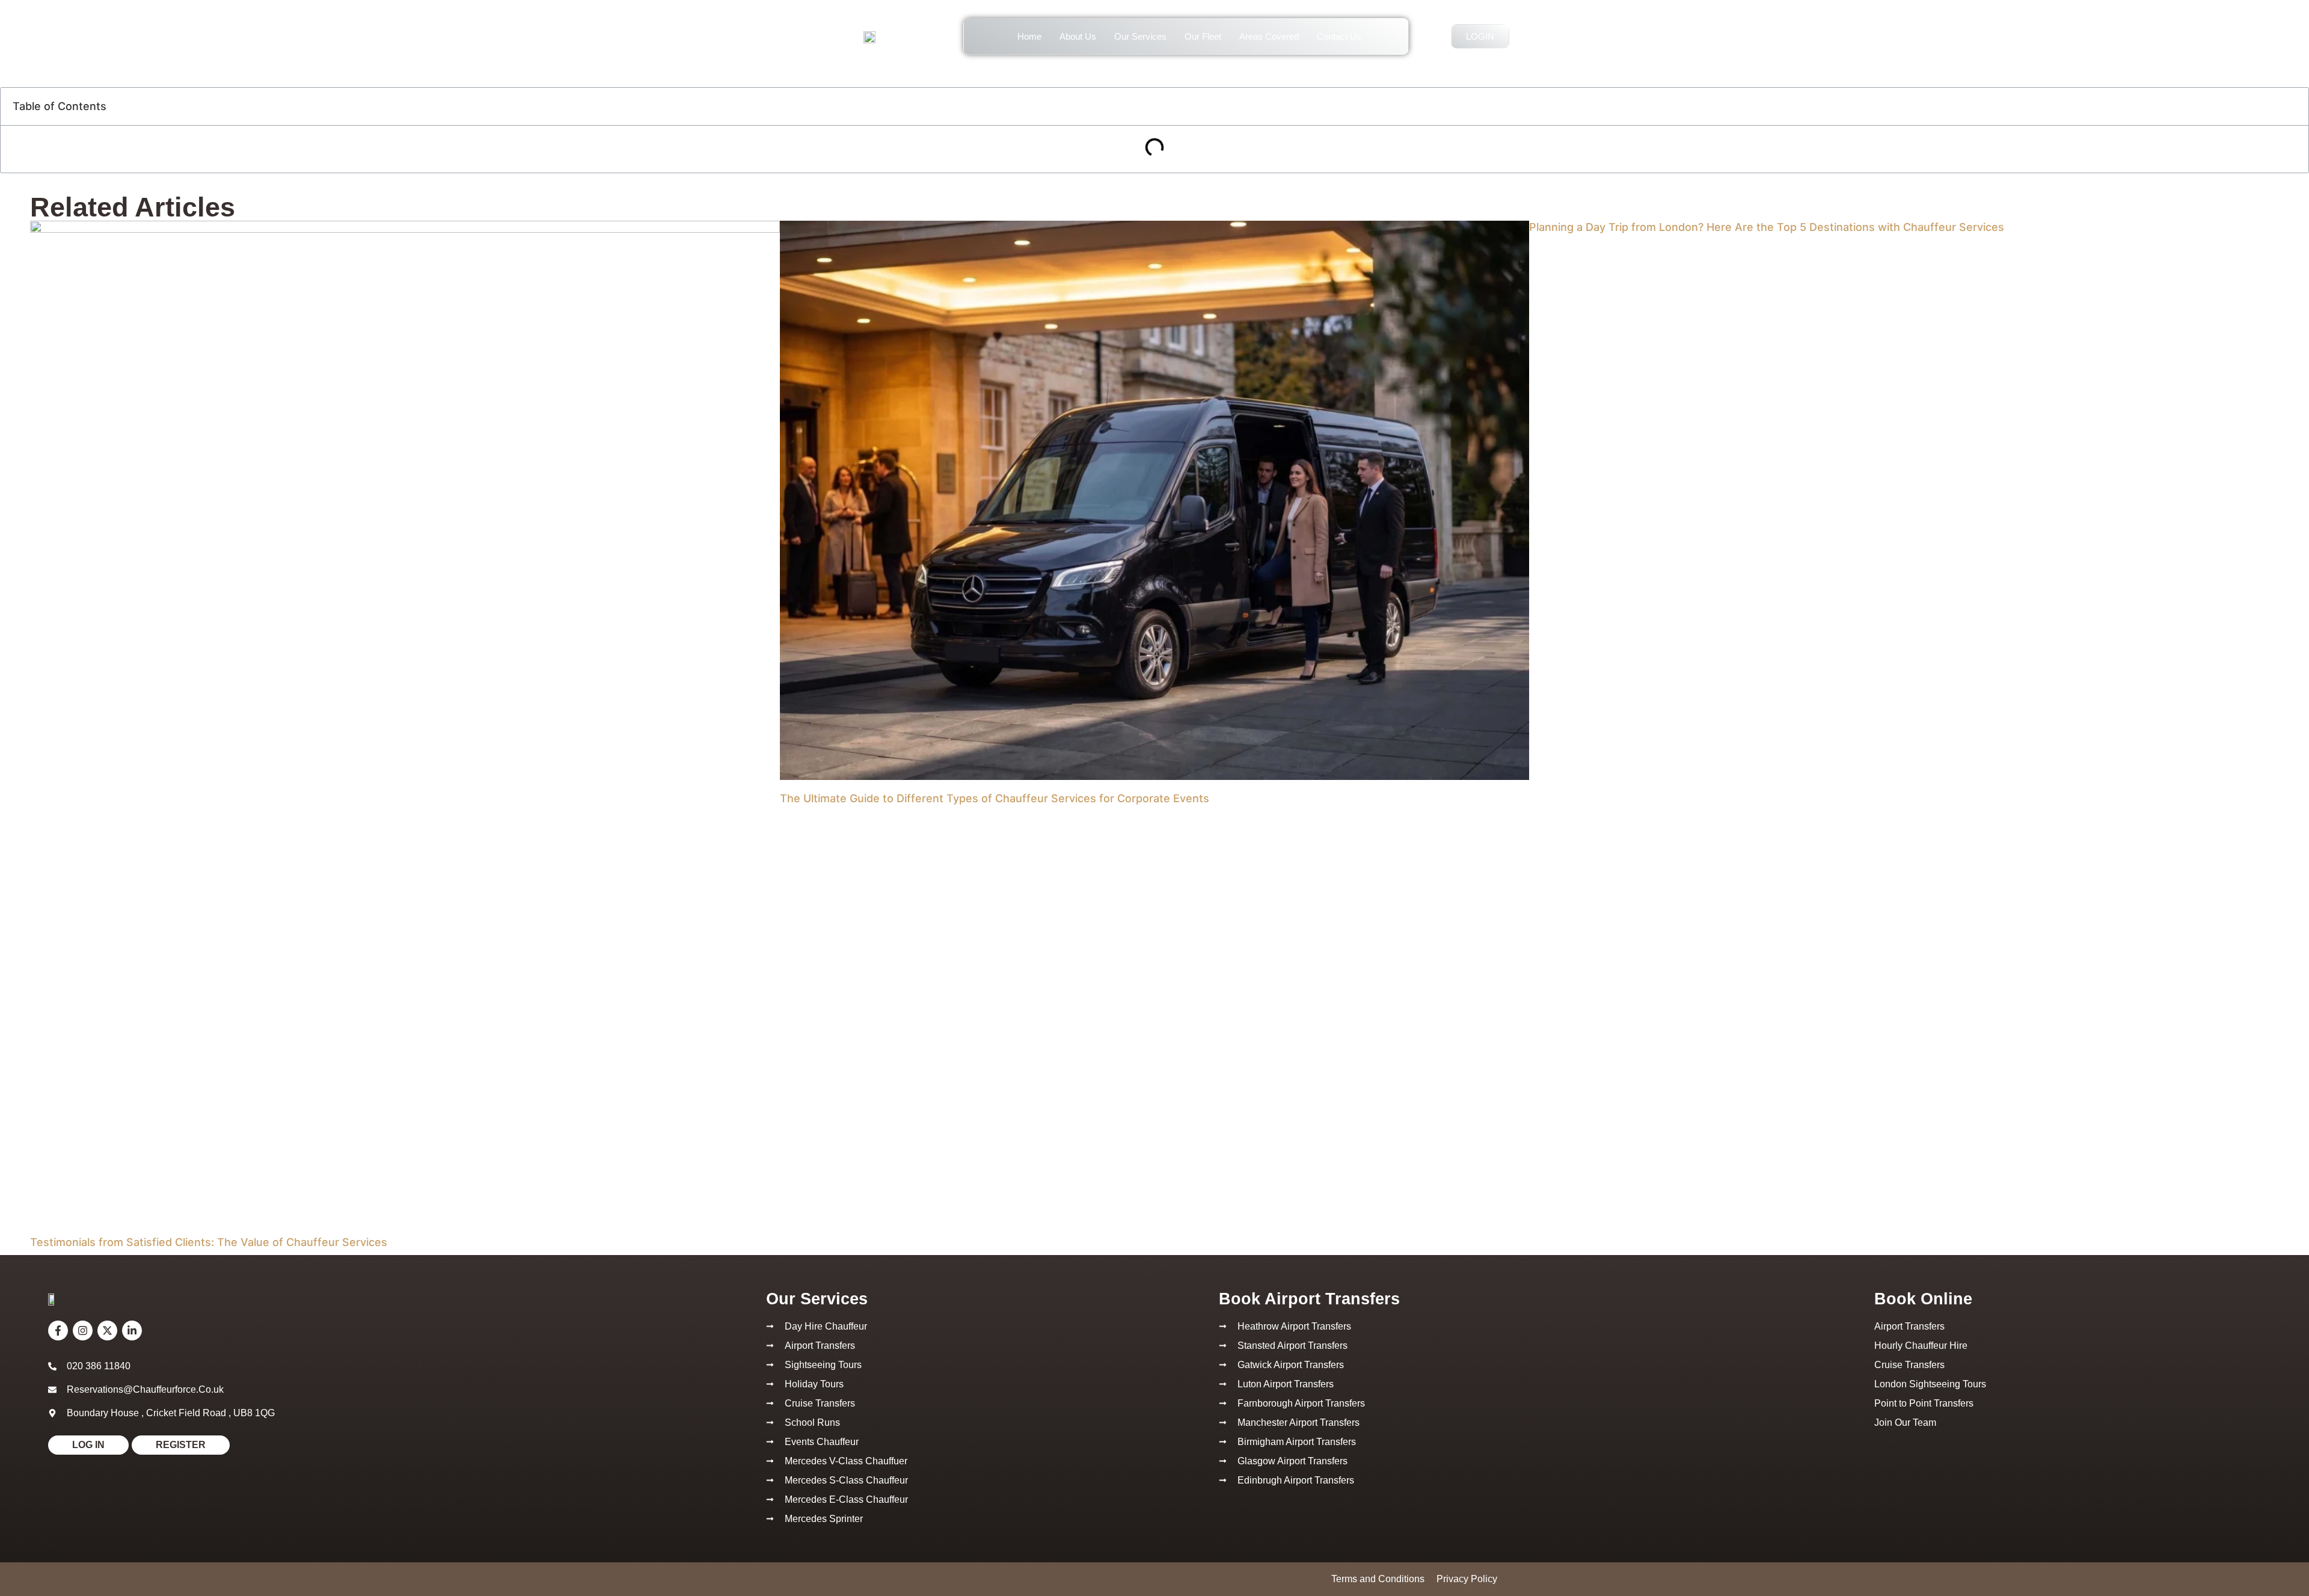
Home (1029, 36)
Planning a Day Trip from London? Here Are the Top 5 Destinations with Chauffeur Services (1767, 227)
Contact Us (1339, 36)
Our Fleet (1203, 36)
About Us (1078, 36)
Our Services (1140, 36)
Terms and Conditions (1378, 1579)
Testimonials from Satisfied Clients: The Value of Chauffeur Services (209, 1242)
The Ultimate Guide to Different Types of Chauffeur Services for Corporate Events (995, 798)
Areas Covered (1269, 36)
